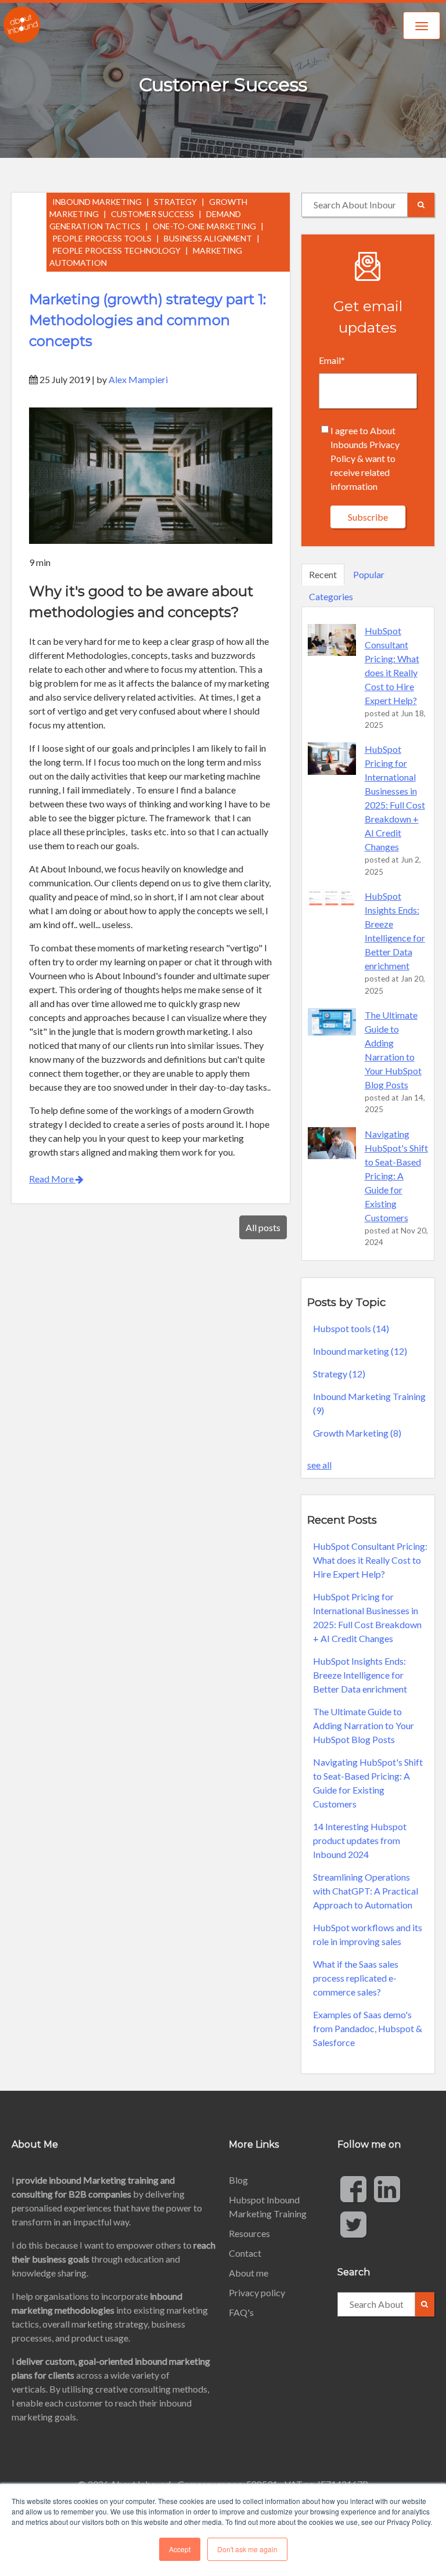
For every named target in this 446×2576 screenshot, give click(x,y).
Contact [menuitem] (245, 2253)
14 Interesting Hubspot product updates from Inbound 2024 (360, 1840)
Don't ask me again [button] (247, 2549)
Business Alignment (208, 238)
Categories (331, 596)
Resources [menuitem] (249, 2233)
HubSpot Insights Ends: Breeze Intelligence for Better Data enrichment (360, 1675)
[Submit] (421, 205)
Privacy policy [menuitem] (257, 2292)
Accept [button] (180, 2549)
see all (319, 1465)
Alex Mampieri (138, 379)
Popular (369, 574)
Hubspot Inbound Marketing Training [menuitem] (268, 2207)
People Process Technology (116, 250)
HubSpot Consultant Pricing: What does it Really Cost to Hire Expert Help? (370, 1560)
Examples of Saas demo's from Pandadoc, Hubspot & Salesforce (368, 2028)
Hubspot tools (351, 1328)
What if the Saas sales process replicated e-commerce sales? (356, 1978)
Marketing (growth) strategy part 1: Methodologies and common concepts (148, 320)
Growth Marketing (357, 1433)
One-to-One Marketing (204, 226)
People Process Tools (102, 238)
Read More (52, 1179)
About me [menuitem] (249, 2273)
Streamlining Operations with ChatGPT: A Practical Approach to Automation (366, 1891)
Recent (323, 574)
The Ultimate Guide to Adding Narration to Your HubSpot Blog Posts (364, 1725)
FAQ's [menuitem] (241, 2312)
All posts (263, 1227)
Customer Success (152, 214)
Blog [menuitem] (238, 2180)
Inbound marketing (97, 202)
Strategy (175, 202)
